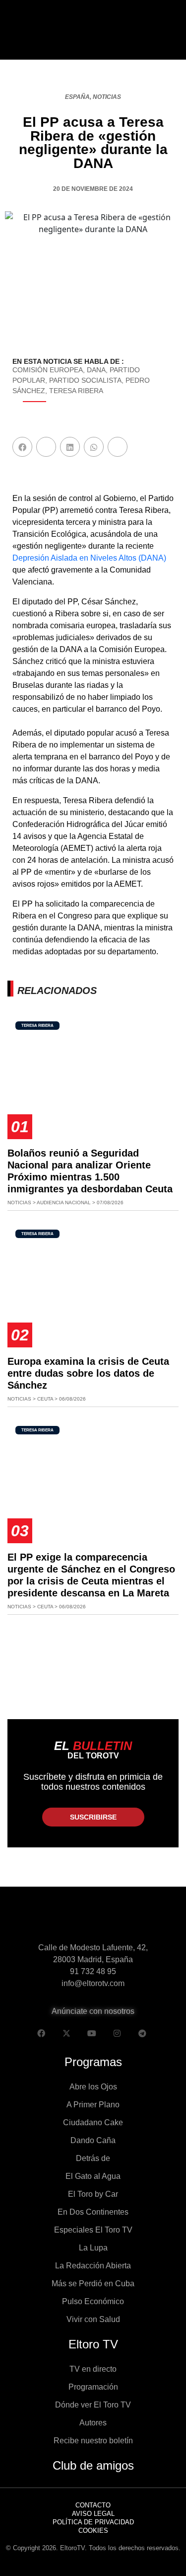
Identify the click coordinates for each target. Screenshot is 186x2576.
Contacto (93, 2505)
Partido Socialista (85, 380)
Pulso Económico (93, 2301)
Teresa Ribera (76, 391)
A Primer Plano (93, 2105)
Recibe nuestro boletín (93, 2441)
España (77, 97)
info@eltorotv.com (93, 1983)
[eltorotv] (93, 1921)
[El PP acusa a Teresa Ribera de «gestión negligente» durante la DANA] (22, 447)
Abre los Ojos (93, 2087)
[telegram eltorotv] (142, 2033)
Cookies (93, 2531)
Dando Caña (93, 2140)
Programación (93, 2387)
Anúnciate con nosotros (93, 2011)
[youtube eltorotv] (92, 2033)
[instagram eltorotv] (117, 2033)
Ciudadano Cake (93, 2122)
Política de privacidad (93, 2522)
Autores (93, 2423)
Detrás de (93, 2158)
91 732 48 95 (93, 1971)
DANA (96, 370)
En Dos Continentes (93, 2212)
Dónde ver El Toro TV (93, 2405)
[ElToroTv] (93, 30)
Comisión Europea (48, 370)
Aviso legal (93, 2514)
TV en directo (93, 2369)
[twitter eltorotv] (66, 2033)
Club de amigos (93, 2465)
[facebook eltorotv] (41, 2033)
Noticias (107, 97)
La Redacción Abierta (93, 2266)
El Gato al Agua (93, 2176)
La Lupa (93, 2248)
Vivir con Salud (93, 2319)
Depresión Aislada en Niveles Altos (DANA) (89, 558)
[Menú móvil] (19, 30)
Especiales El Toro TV (93, 2230)
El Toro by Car (93, 2194)
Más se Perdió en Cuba (93, 2284)
